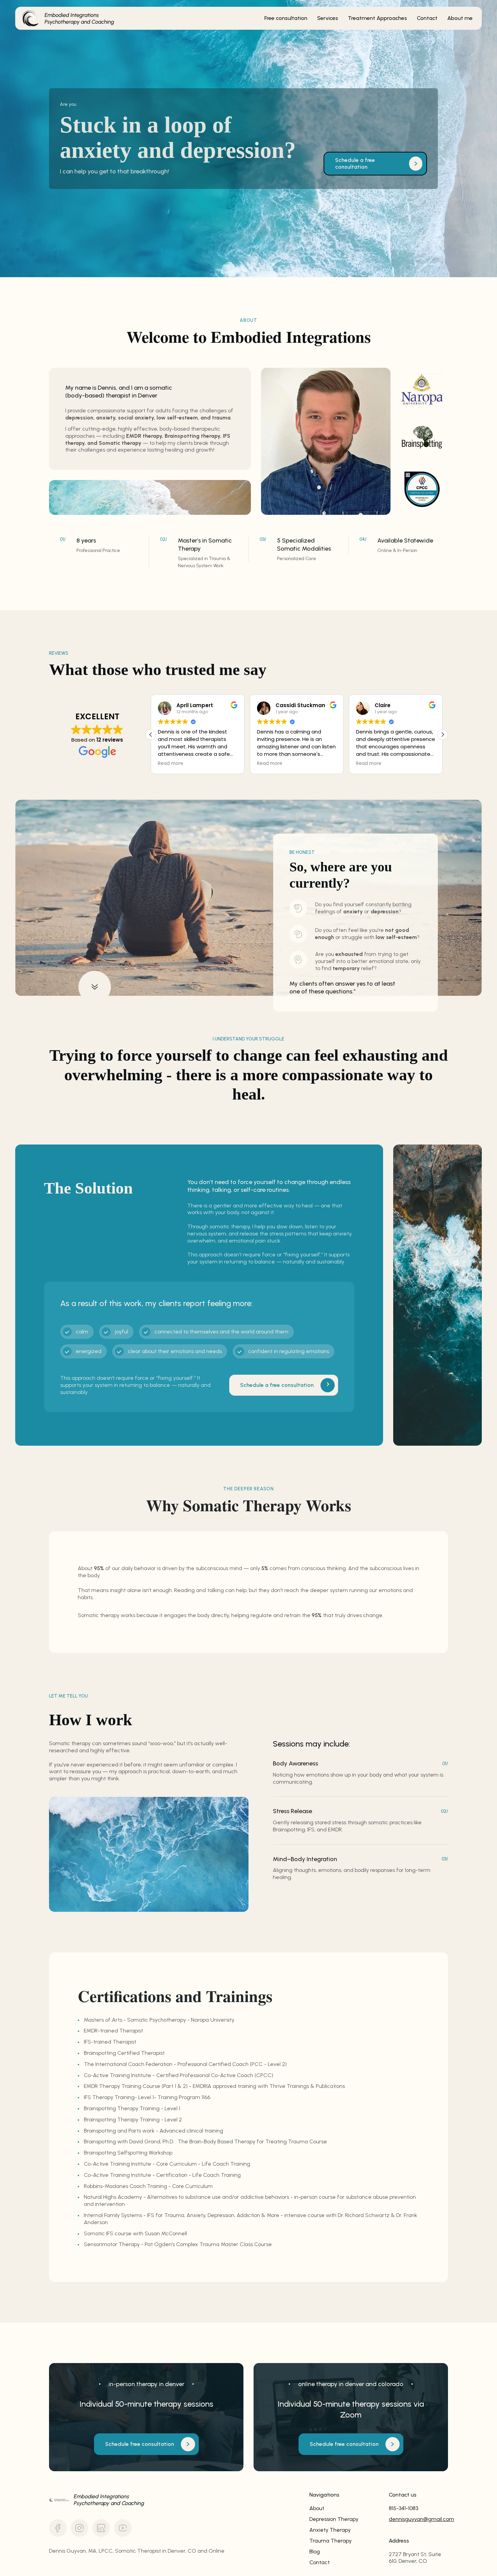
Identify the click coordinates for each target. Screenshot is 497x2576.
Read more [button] (171, 764)
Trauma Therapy (330, 2541)
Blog (315, 2551)
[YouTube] (123, 2528)
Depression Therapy (334, 2519)
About (317, 2508)
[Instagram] (79, 2528)
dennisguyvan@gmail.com (418, 2519)
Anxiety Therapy (330, 2530)
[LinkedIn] (101, 2528)
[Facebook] (58, 2528)
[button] (443, 735)
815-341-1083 (404, 2508)
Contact (319, 2562)
